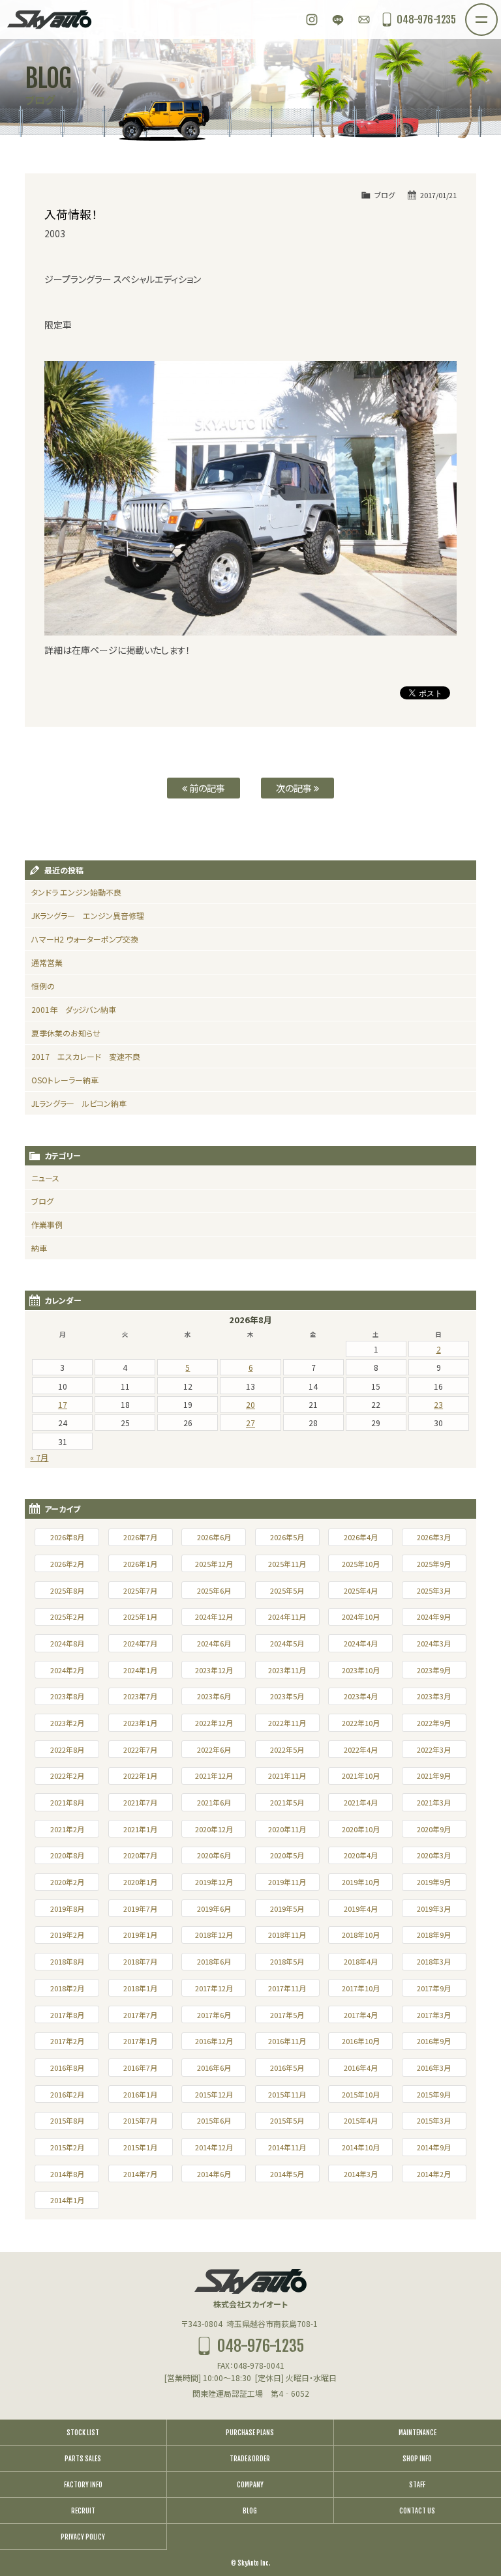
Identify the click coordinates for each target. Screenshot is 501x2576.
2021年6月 (214, 1802)
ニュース (45, 1178)
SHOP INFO (417, 2459)
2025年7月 (140, 1590)
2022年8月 (67, 1749)
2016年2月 (67, 2094)
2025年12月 (214, 1564)
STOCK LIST (83, 2433)
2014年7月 (140, 2174)
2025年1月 (140, 1617)
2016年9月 (434, 2041)
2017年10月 (361, 1988)
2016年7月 (140, 2068)
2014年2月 (434, 2174)
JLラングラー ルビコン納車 (79, 1103)
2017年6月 (214, 2015)
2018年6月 (214, 1961)
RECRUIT (83, 2511)
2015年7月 (140, 2120)
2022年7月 (140, 1749)
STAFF (417, 2485)
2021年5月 (287, 1802)
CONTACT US (417, 2511)
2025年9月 (434, 1564)
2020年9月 (434, 1829)
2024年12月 (214, 1617)
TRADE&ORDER (250, 2459)
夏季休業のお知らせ (66, 1033)
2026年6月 (214, 1537)
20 (250, 1404)
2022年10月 (361, 1723)
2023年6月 (214, 1696)
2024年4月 (361, 1643)
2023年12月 (214, 1670)
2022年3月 (434, 1749)
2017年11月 (287, 1988)
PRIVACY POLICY (83, 2537)
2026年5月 (287, 1537)
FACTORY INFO (83, 2485)
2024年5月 (287, 1643)
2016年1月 (140, 2094)
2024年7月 (140, 1643)
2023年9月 (434, 1670)
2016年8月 (67, 2068)
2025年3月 (434, 1590)
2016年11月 (287, 2041)
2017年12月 (214, 1988)
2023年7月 (140, 1696)
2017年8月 (67, 2015)
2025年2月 (67, 1617)
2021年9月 (434, 1776)
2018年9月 (434, 1935)
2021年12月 (214, 1776)
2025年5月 (287, 1590)
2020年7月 (140, 1855)
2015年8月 (67, 2120)
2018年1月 (140, 1988)
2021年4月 (361, 1802)
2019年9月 (434, 1882)
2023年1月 (140, 1723)
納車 (39, 1248)
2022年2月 (67, 1776)
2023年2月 (67, 1723)
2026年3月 (434, 1537)
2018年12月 (214, 1935)
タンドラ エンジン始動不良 (76, 892)
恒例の (43, 986)
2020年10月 (361, 1829)
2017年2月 (67, 2041)
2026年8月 (67, 1537)
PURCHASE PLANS (250, 2433)
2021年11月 (287, 1776)
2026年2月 (67, 1564)
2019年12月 (214, 1882)
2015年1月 (140, 2147)
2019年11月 (287, 1882)
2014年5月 (287, 2174)
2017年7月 (140, 2015)
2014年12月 (214, 2147)
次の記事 (295, 788)
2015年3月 (434, 2120)
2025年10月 (361, 1564)
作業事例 (47, 1224)
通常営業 (47, 962)
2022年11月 (287, 1723)
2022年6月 (214, 1749)
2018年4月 (361, 1961)
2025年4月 (361, 1590)
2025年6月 (214, 1590)
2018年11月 (287, 1935)
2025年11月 (287, 1564)
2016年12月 (214, 2041)
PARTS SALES (83, 2459)
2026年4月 (361, 1537)
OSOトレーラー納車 (65, 1080)
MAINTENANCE (417, 2433)
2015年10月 (361, 2094)
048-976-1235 (426, 20)
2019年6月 (214, 1909)
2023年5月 (287, 1696)
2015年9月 (434, 2094)
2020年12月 (214, 1829)
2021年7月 (140, 1802)
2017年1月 (140, 2041)
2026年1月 (140, 1564)
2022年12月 (214, 1723)
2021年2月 (67, 1829)
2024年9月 (434, 1617)
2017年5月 (287, 2015)
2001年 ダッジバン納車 (74, 1009)
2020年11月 (287, 1829)
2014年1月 (67, 2200)
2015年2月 (67, 2147)
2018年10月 (361, 1935)
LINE (338, 20)
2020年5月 (287, 1855)
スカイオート (49, 20)
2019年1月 (140, 1935)
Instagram (312, 20)
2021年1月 (140, 1829)
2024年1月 (140, 1670)
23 (438, 1404)
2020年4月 (361, 1855)
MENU (497, 12)
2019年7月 (140, 1909)
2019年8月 (67, 1909)
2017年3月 (434, 2015)
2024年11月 (287, 1617)
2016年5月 (287, 2068)
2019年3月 (434, 1909)
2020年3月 (434, 1855)
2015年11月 (287, 2094)
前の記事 (206, 788)
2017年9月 (434, 1988)
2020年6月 (214, 1855)
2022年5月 (287, 1749)
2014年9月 (434, 2147)
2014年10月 (361, 2147)
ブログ (385, 195)
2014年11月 (287, 2147)
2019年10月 (361, 1882)
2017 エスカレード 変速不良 (86, 1056)
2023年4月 (361, 1696)
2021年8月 (67, 1802)
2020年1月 (140, 1882)
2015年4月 (361, 2120)
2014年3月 (361, 2174)
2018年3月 (434, 1961)
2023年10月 (361, 1670)
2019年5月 (287, 1909)
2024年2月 (67, 1670)
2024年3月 (434, 1643)
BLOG (250, 2511)
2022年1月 (140, 1776)
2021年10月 (361, 1776)
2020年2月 (67, 1882)
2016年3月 (434, 2068)
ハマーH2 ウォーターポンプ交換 (85, 939)
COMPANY (250, 2485)
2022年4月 (361, 1749)
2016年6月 (214, 2068)
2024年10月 (361, 1617)
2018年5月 (287, 1961)
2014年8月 (67, 2174)
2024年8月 (67, 1643)
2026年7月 (140, 1537)
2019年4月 (361, 1909)
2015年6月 (214, 2120)
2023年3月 (434, 1696)
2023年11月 (287, 1670)
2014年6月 (214, 2174)
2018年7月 (140, 1961)
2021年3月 (434, 1802)
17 (63, 1404)
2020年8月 (67, 1855)
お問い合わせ (364, 20)
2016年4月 (361, 2068)
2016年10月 (361, 2041)
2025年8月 (67, 1590)
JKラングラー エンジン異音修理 (88, 915)
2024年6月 (214, 1643)
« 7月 (39, 1457)
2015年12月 (214, 2094)
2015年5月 (287, 2120)
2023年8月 (67, 1696)
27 (250, 1423)
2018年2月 (67, 1988)
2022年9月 (434, 1723)
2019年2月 (67, 1935)
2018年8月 (67, 1961)
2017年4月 (361, 2015)
